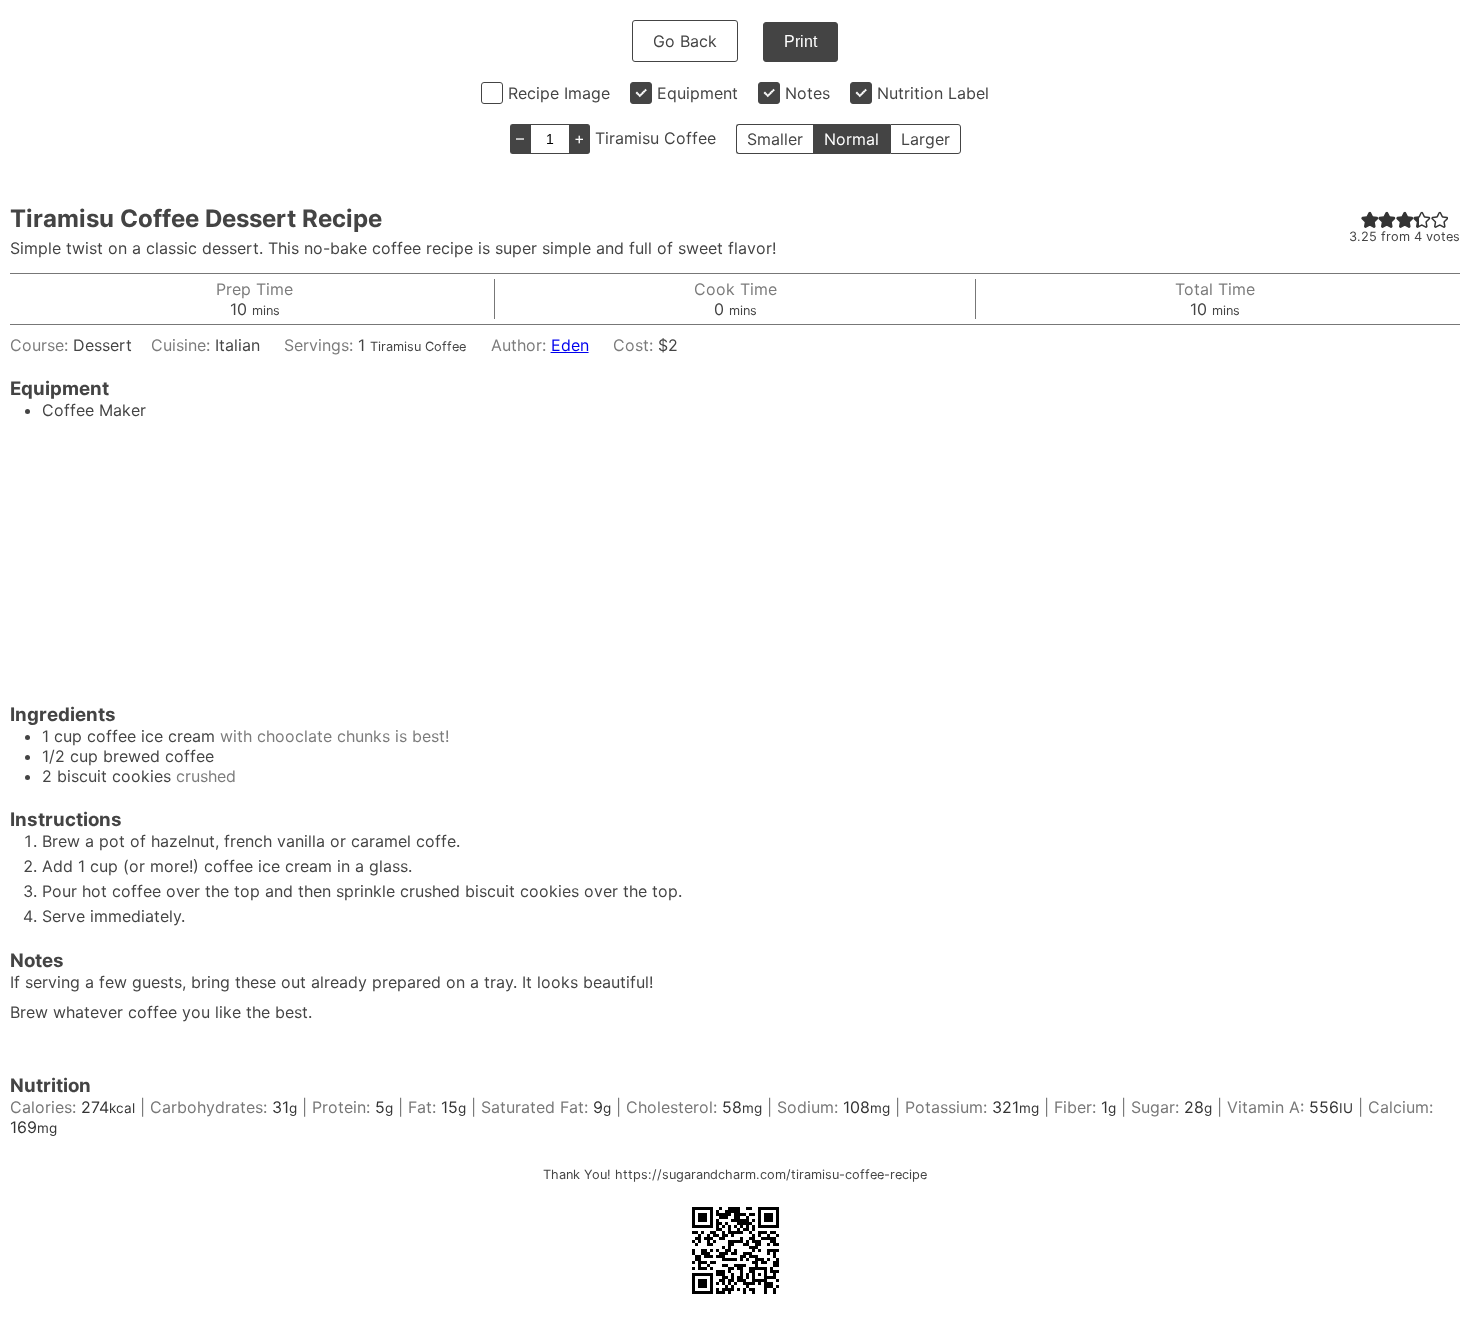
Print (800, 41)
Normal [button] (851, 139)
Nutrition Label (933, 93)
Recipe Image (559, 93)
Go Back (685, 41)
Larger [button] (925, 139)
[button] (1370, 219)
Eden (570, 345)
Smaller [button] (775, 139)
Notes (807, 93)
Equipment (697, 93)
